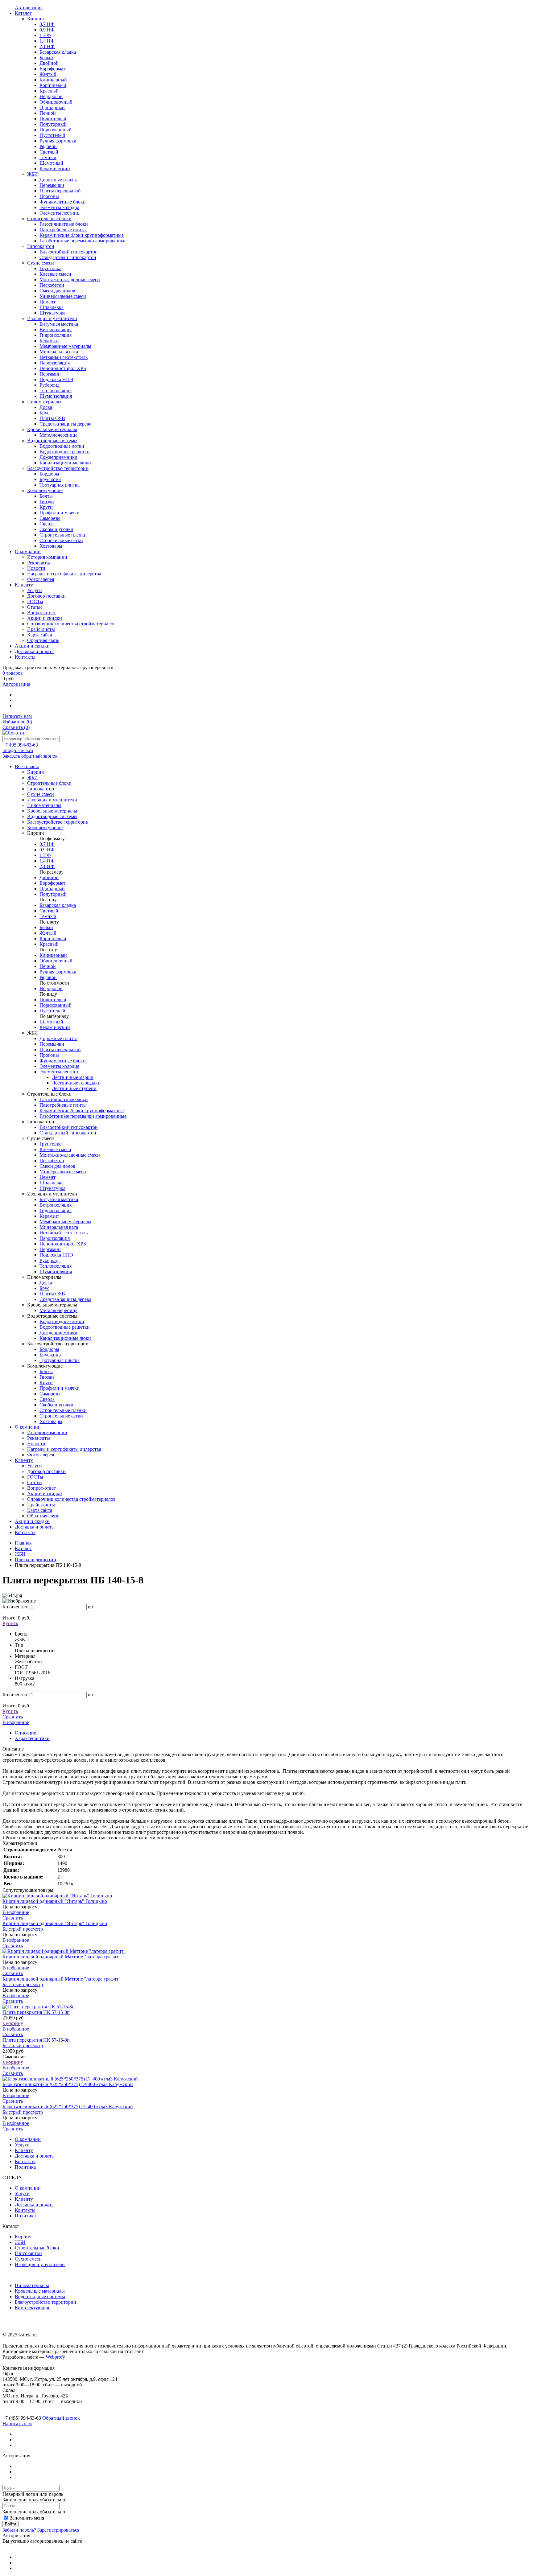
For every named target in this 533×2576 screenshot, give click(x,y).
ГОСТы (35, 1477)
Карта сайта (40, 1510)
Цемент (48, 1177)
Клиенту (24, 1460)
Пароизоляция (55, 1238)
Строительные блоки (37, 2248)
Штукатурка (52, 1188)
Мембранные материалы (65, 1222)
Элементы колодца (59, 1066)
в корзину (13, 2023)
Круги (46, 1383)
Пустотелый (52, 1011)
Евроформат (52, 883)
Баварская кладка (58, 905)
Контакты (25, 1532)
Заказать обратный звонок (30, 756)
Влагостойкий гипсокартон (69, 1127)
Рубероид (50, 1260)
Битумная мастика (59, 1199)
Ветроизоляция (56, 1205)
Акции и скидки (45, 1494)
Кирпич (23, 2237)
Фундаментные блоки (63, 1061)
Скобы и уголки (56, 1405)
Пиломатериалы (32, 2285)
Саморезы (50, 1394)
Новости (36, 1444)
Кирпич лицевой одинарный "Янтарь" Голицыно (55, 1901)
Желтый (48, 933)
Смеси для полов (57, 1166)
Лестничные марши (73, 1077)
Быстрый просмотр (23, 1929)
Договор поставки (46, 1471)
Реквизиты (39, 1438)
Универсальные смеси (63, 1172)
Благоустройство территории (45, 2302)
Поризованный (56, 1005)
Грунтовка (50, 1144)
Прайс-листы (41, 1505)
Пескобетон (52, 1160)
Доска (46, 1283)
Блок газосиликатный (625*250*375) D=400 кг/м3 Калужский (68, 2084)
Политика (25, 2167)
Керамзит (49, 1216)
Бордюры (49, 1349)
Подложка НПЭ (56, 1255)
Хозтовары (51, 1421)
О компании (28, 1427)
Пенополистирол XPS (63, 1244)
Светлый (49, 911)
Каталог (23, 1548)
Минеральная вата (59, 1227)
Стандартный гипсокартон (68, 1133)
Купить (10, 1623)
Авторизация (16, 684)
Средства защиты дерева (65, 1299)
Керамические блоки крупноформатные (82, 1111)
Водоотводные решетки (65, 1327)
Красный (49, 944)
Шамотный (51, 1022)
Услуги (35, 1466)
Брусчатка (50, 1355)
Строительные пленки (63, 1410)
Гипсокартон (28, 2253)
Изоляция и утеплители (40, 2264)
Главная (23, 1543)
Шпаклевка (52, 1183)
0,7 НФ (47, 844)
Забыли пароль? (19, 2530)
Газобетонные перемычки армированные (83, 1116)
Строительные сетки (61, 1416)
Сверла (47, 1399)
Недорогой (51, 988)
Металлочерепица (58, 1310)
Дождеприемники (58, 1333)
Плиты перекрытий (60, 1049)
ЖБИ (20, 1554)
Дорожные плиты (58, 1038)
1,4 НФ (47, 861)
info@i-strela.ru (18, 750)
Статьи (35, 1482)
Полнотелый (53, 1000)
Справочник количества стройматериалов (71, 1499)
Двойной (49, 877)
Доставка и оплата (34, 1527)
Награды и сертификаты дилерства (64, 1449)
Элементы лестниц (60, 1072)
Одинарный (52, 889)
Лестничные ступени (74, 1088)
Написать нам (17, 716)
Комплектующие (33, 2308)
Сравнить (16, 727)
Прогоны (49, 1055)
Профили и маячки (60, 1388)
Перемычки (52, 1044)
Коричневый (53, 938)
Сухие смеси (28, 2259)
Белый (46, 927)
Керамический (55, 1027)
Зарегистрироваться (58, 2530)
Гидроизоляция (56, 1210)
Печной (48, 966)
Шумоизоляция (56, 1272)
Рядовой (48, 977)
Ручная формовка (58, 972)
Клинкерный (53, 955)
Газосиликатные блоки (64, 1099)
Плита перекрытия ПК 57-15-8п (36, 2012)
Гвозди (47, 1377)
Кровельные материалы (40, 2291)
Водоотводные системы (40, 2296)
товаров (13, 673)
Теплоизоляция (56, 1266)
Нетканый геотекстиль (64, 1233)
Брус (44, 1288)
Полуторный (53, 894)
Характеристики (32, 1738)
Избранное (17, 722)
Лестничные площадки (76, 1083)
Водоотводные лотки (62, 1321)
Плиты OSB (52, 1294)
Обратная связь (43, 1516)
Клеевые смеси (55, 1149)
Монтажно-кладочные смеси (70, 1155)
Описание (25, 1733)
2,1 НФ (47, 866)
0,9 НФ (47, 850)
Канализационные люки (65, 1338)
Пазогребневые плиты (63, 1105)
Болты (46, 1371)
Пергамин (50, 1249)
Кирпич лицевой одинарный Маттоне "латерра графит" (62, 1957)
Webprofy (55, 2357)
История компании (47, 1432)
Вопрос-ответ (41, 1488)
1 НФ (45, 855)
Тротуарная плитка (60, 1360)
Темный (48, 916)
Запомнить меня (26, 2518)
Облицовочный (56, 961)
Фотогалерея (41, 1455)
